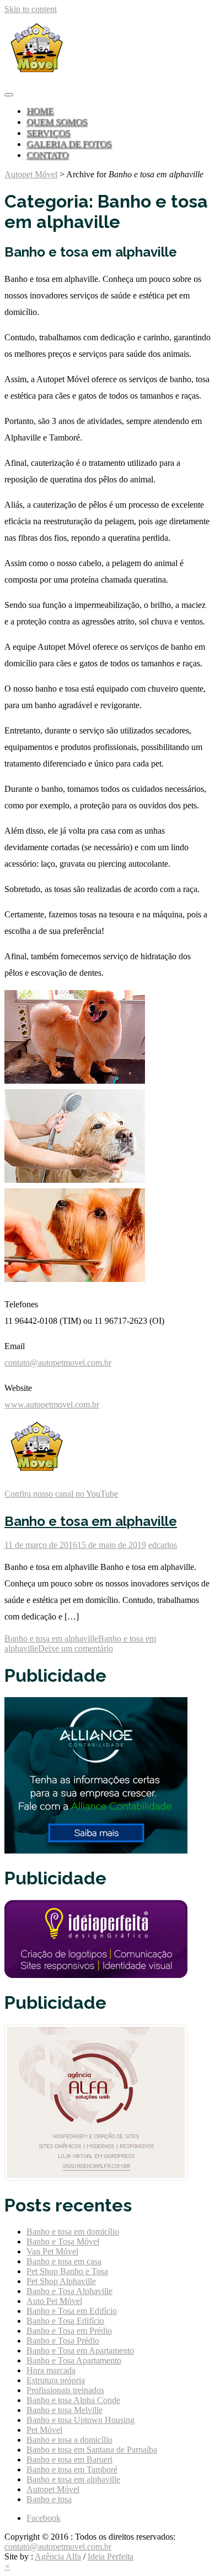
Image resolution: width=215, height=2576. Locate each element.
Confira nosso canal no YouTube (61, 1494)
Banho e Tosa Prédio (63, 2341)
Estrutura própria (56, 2380)
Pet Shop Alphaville (61, 2281)
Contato (47, 155)
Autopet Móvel (31, 174)
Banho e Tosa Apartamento (74, 2360)
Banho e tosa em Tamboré (72, 2469)
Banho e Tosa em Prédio (69, 2331)
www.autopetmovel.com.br (52, 1404)
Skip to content (31, 9)
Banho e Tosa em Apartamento (80, 2351)
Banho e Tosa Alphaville (69, 2291)
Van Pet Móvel (52, 2251)
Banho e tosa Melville (64, 2410)
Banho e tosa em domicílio (73, 2232)
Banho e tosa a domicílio (69, 2440)
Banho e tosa (49, 2499)
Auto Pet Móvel (54, 2301)
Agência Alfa (58, 2556)
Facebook (44, 2518)
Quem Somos (57, 122)
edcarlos (163, 1545)
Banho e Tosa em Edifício (72, 2311)
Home (40, 111)
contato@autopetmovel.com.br (58, 1363)
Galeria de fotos (69, 144)
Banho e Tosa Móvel (63, 2241)
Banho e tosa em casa (64, 2261)
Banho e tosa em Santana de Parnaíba (92, 2450)
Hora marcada (51, 2370)
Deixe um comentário (76, 1648)
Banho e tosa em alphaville (91, 1521)
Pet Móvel (44, 2430)
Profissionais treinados (65, 2390)
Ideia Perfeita (111, 2556)
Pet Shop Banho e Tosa (67, 2271)
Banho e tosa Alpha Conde (73, 2400)
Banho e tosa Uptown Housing (80, 2420)
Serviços (48, 133)
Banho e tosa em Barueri (69, 2460)
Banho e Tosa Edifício (65, 2321)
